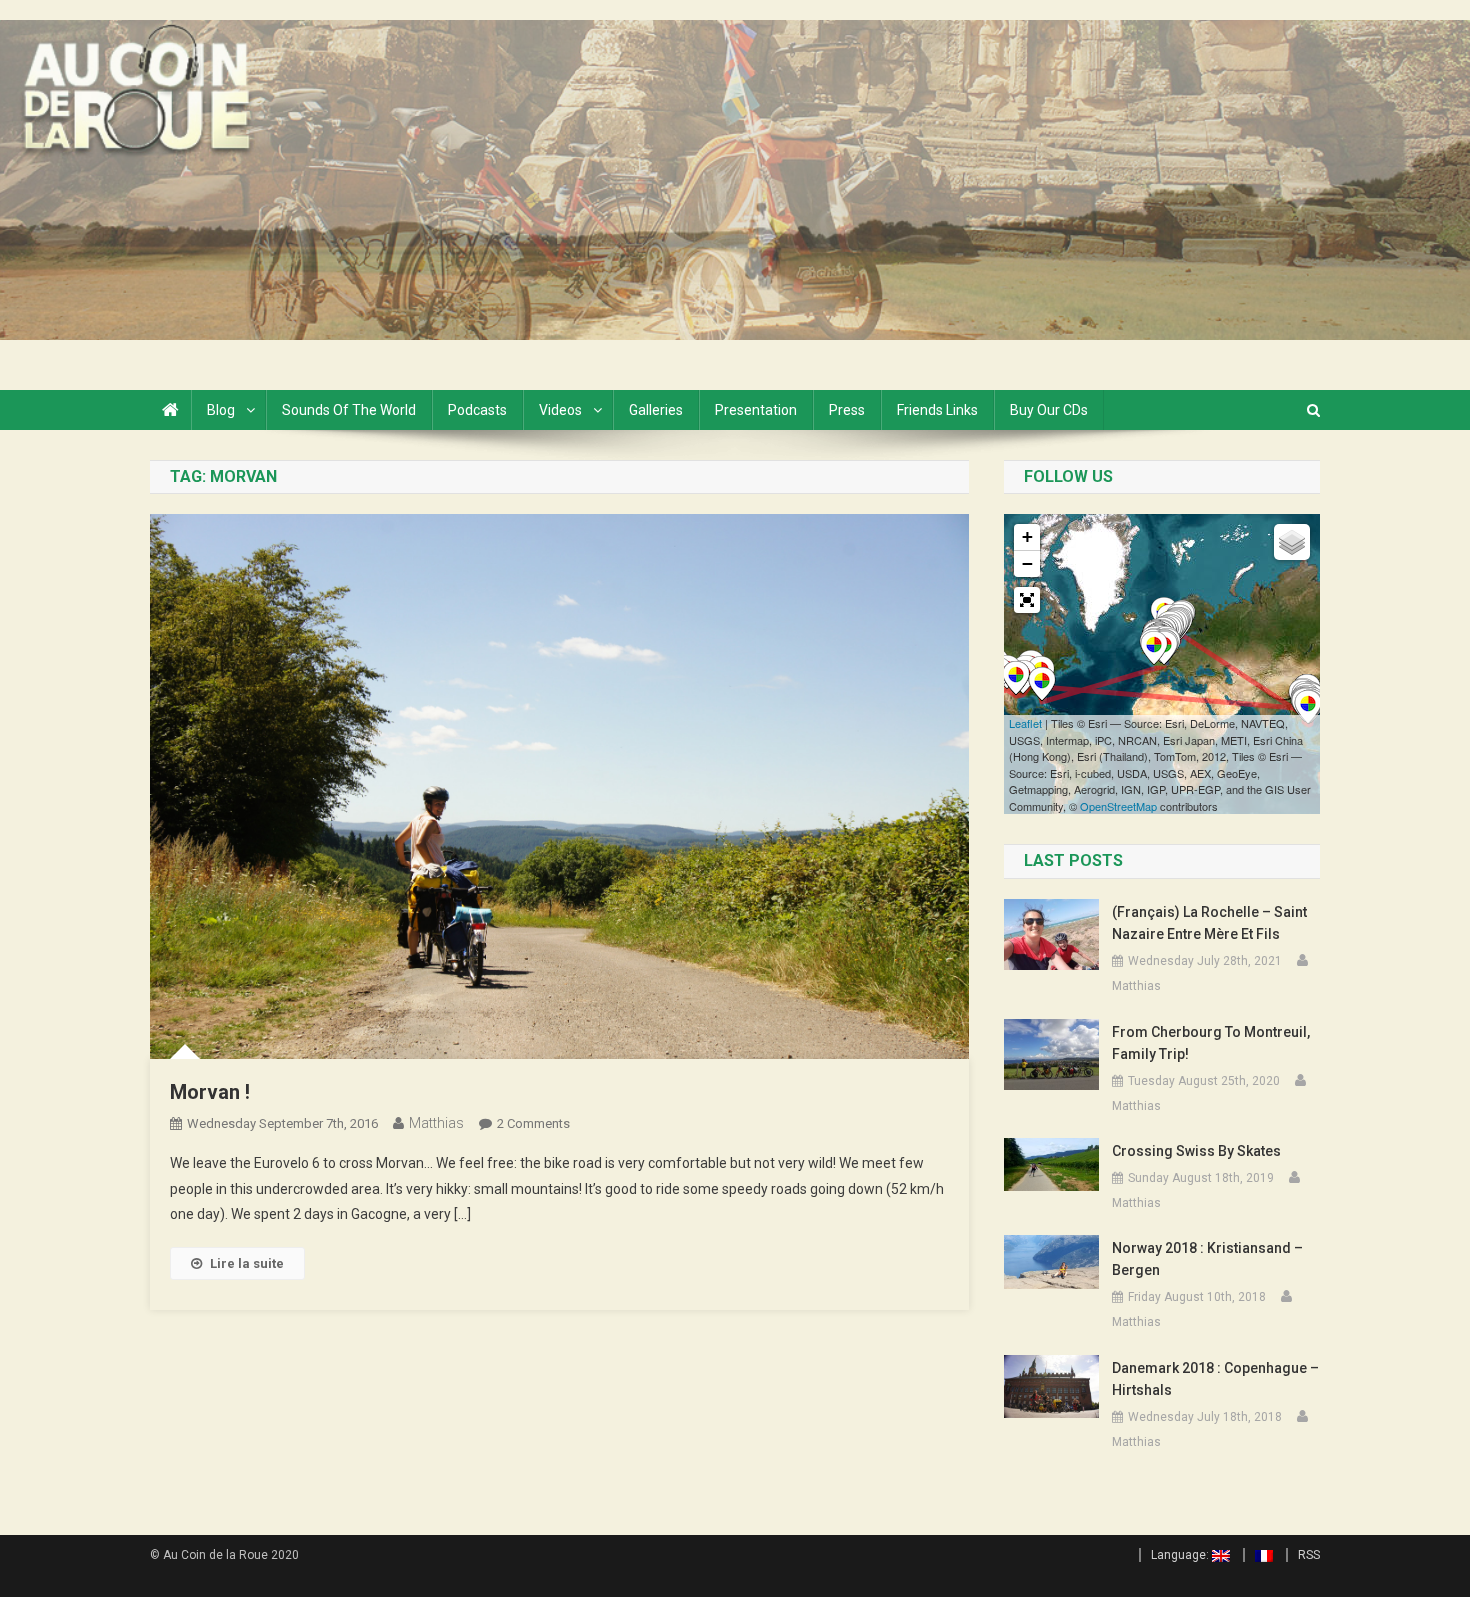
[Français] (1258, 1555)
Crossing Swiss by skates (1196, 1151)
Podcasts (477, 410)
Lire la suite (247, 1263)
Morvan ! (210, 1092)
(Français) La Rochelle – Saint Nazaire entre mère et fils (1209, 923)
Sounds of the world (349, 410)
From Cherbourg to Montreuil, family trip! (1211, 1043)
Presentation (756, 410)
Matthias (436, 1123)
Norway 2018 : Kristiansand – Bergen (1207, 1259)
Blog (221, 410)
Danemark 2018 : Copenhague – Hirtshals (1215, 1379)
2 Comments (533, 1123)
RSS (1309, 1555)
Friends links (937, 410)
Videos (560, 410)
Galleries (656, 410)
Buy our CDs (1049, 410)
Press (847, 410)
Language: (1181, 1555)
